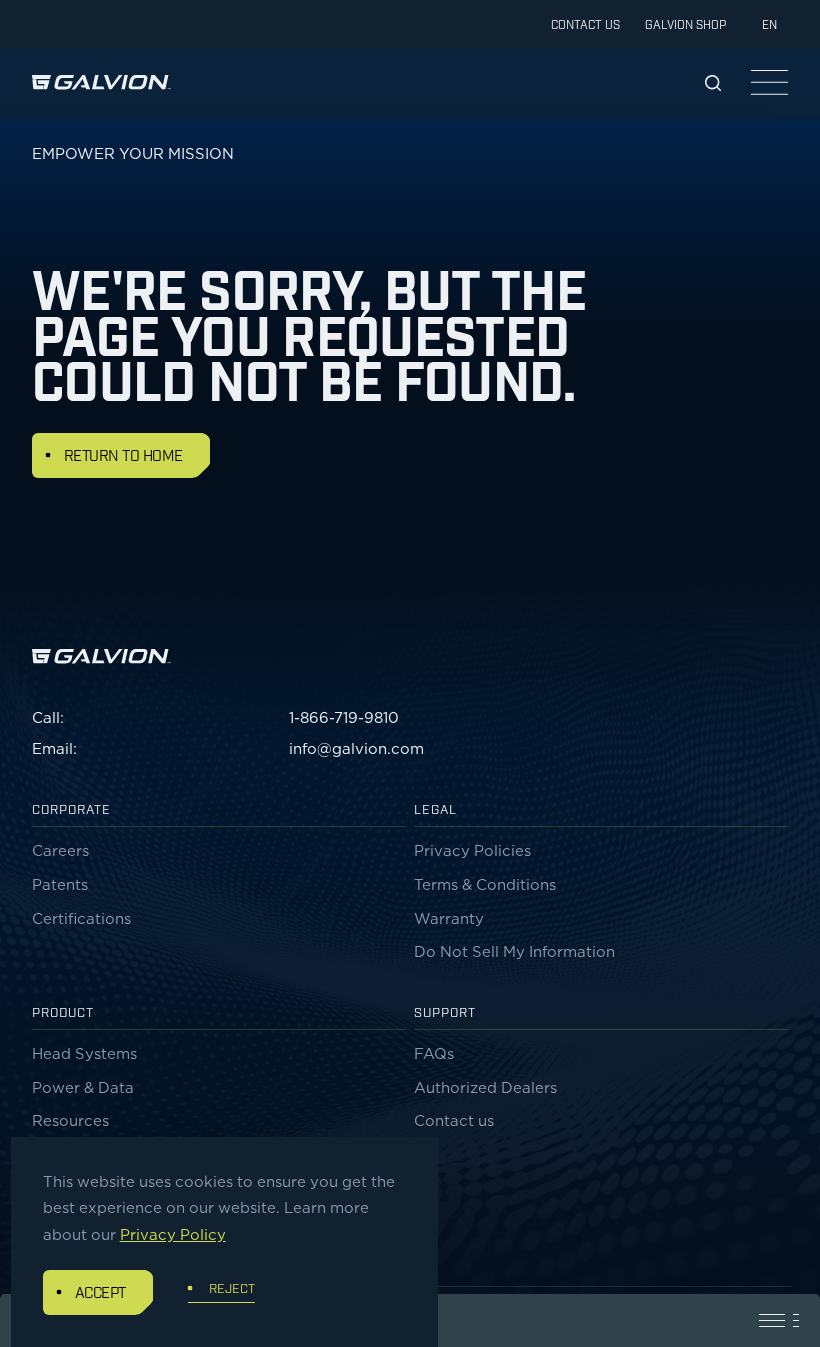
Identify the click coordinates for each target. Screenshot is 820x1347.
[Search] (713, 83)
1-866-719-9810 (344, 718)
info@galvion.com (356, 749)
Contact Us (585, 24)
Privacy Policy (173, 1235)
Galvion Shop (685, 24)
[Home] (101, 82)
